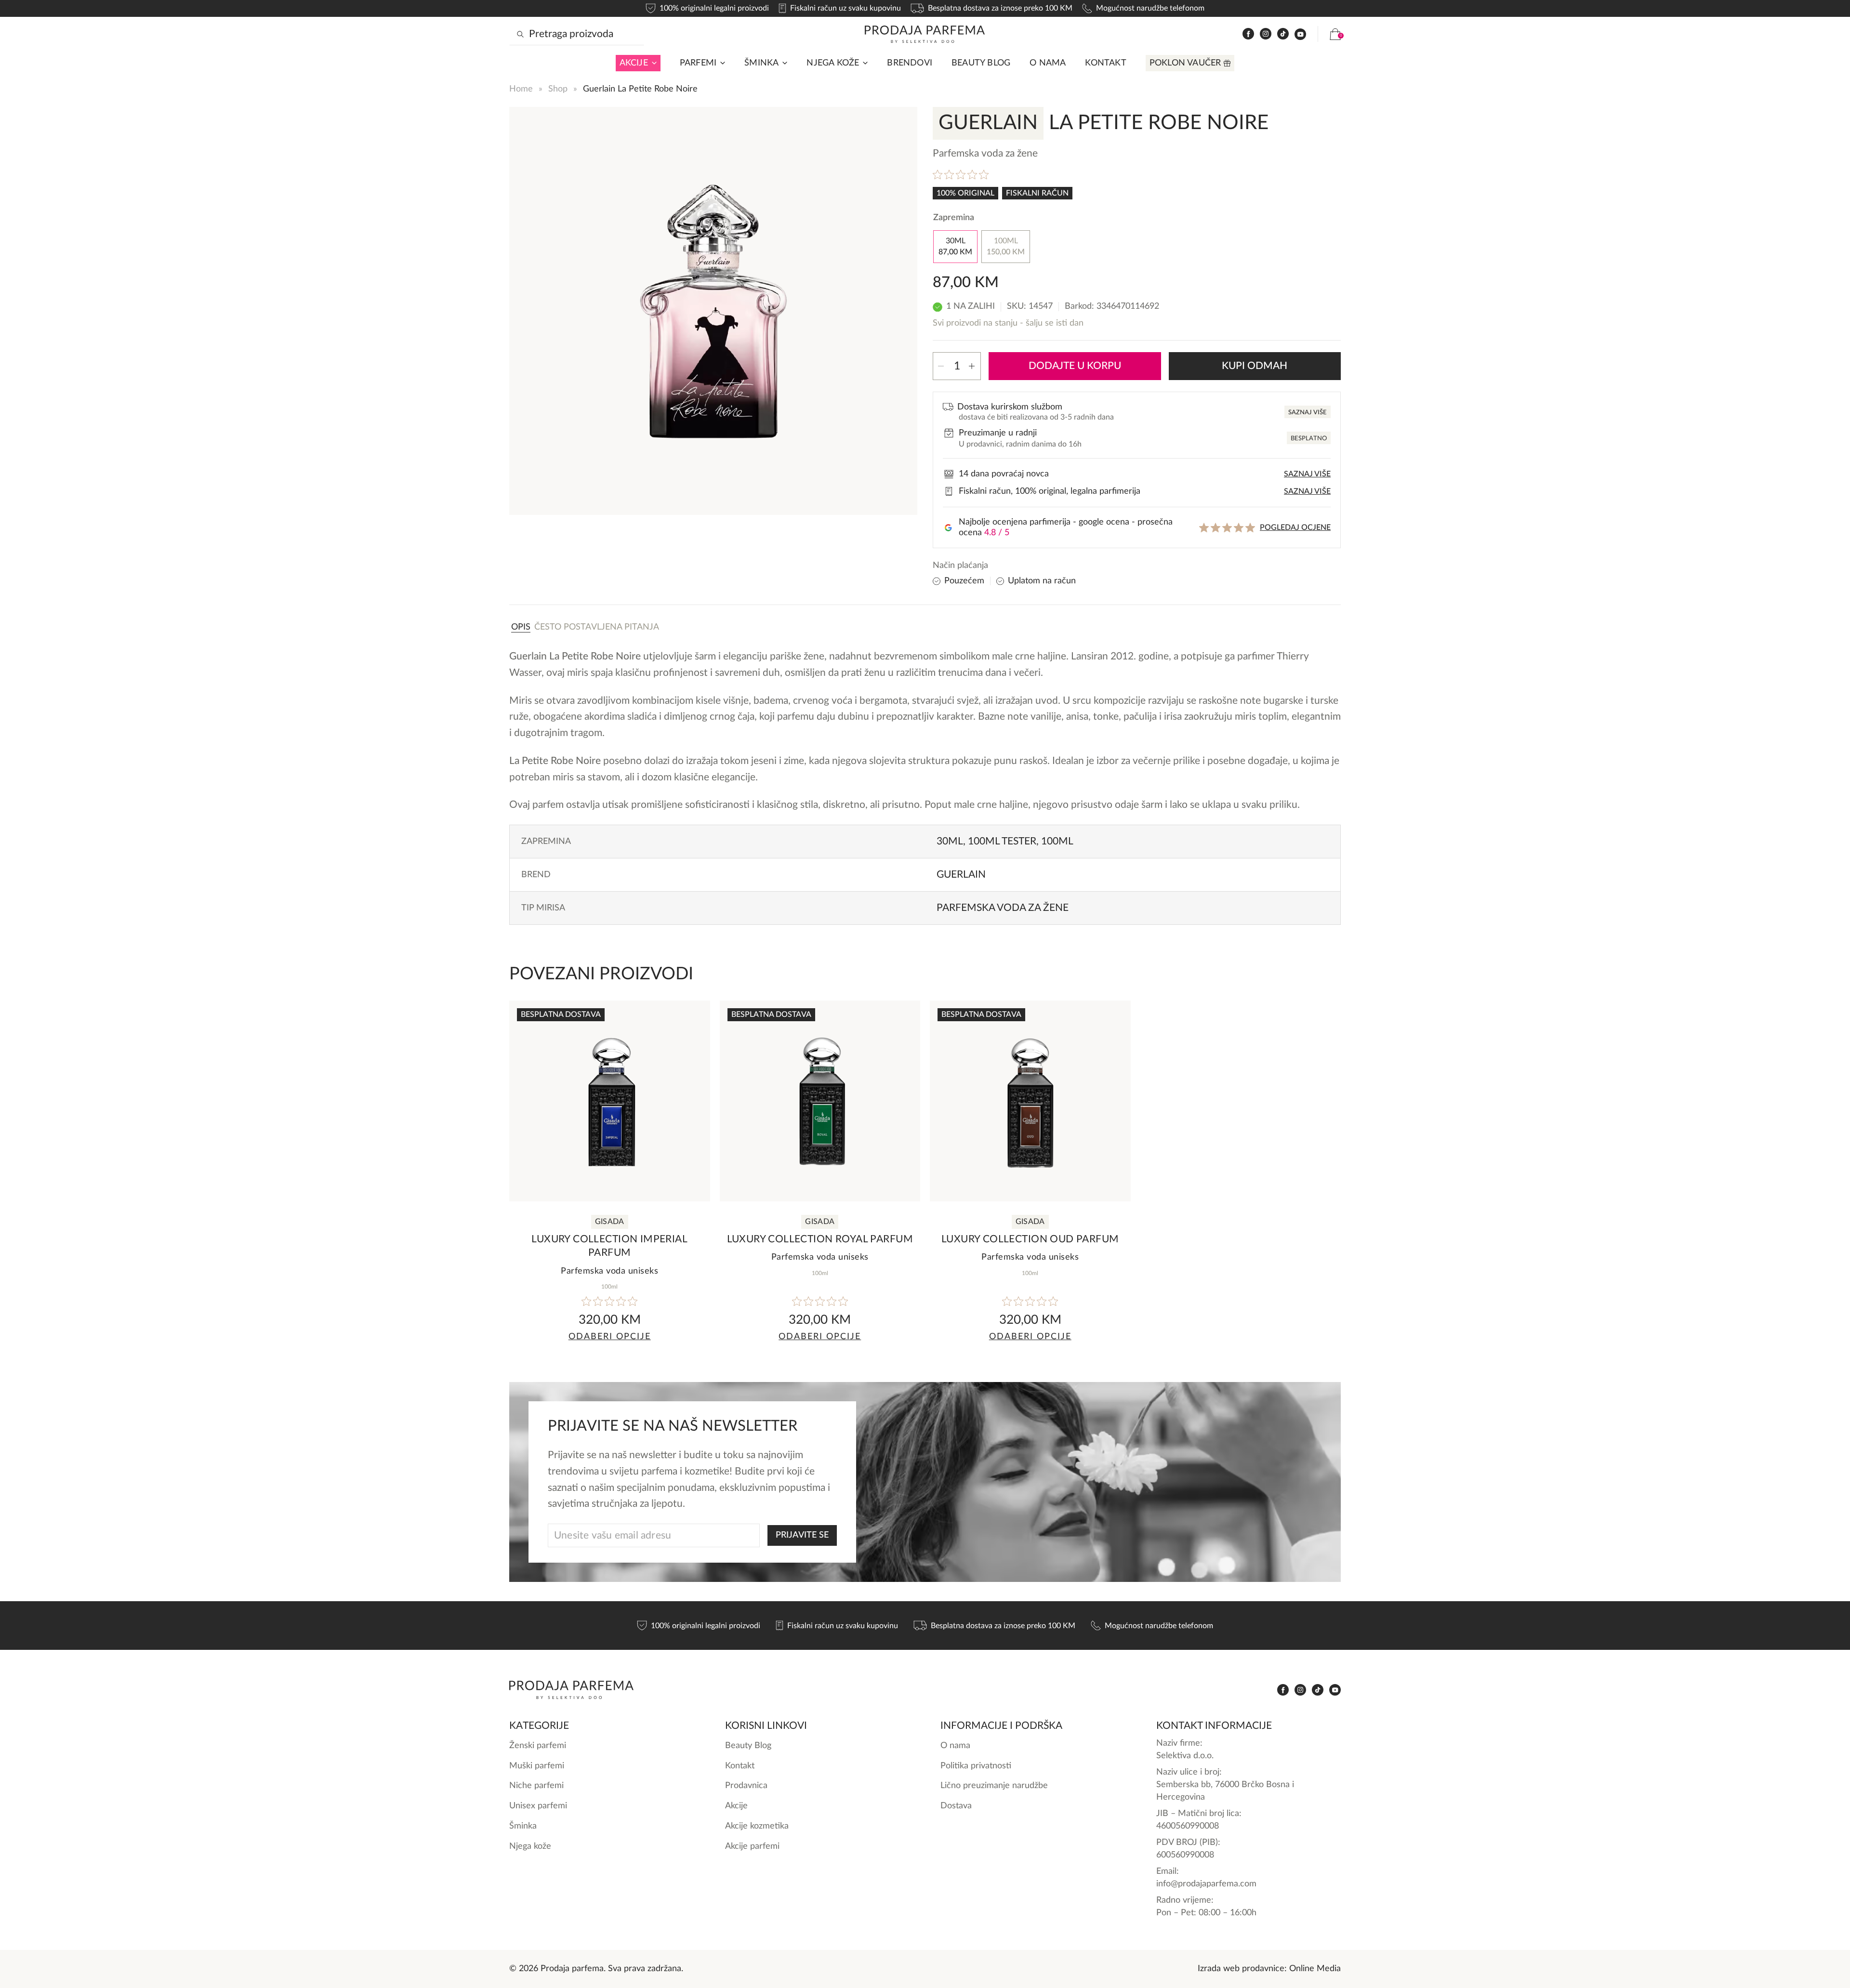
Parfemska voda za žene (1003, 908)
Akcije (634, 63)
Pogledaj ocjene (1295, 527)
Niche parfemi (536, 1785)
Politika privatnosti (976, 1766)
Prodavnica (746, 1785)
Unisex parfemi (538, 1806)
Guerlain (961, 875)
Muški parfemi (537, 1766)
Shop (558, 89)
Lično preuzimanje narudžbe (994, 1785)
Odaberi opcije (610, 1336)
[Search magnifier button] (520, 34)
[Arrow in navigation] (652, 63)
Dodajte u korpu (1075, 366)
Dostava (956, 1806)
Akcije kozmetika (757, 1826)
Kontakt (1105, 63)
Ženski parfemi (538, 1745)
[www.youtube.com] (1300, 34)
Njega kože (833, 63)
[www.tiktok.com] (1283, 34)
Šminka (761, 63)
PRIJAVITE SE (802, 1535)
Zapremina (954, 217)
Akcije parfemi (752, 1846)
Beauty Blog (981, 63)
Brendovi (910, 63)
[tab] (521, 627)
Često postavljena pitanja (597, 627)
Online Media (1315, 1968)
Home (521, 89)
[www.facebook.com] (1248, 34)
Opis (521, 627)
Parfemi (698, 63)
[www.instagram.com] (1266, 34)
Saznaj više (1308, 413)
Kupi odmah (1255, 366)
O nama (1048, 63)
